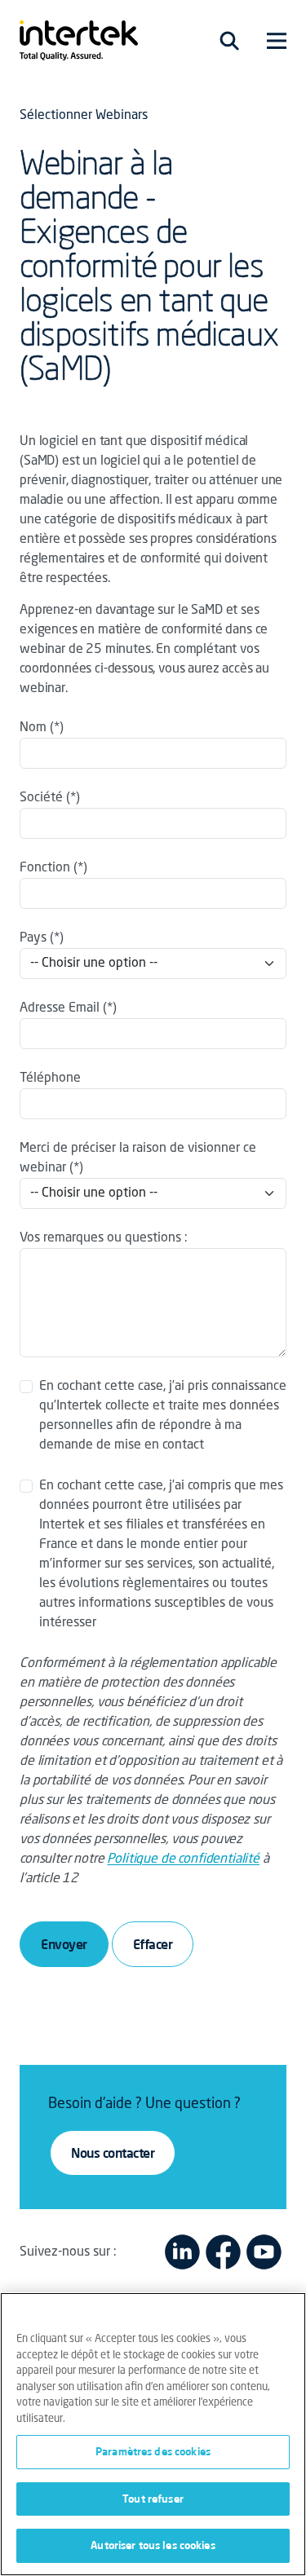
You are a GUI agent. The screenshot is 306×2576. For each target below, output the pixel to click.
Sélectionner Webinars (84, 116)
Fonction (45, 868)
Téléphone (50, 1078)
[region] (153, 2434)
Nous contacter (113, 2153)
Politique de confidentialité (183, 1859)
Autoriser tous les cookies (153, 2545)
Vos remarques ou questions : (104, 1238)
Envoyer (64, 1944)
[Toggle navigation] (229, 41)
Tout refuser (153, 2499)
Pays (33, 938)
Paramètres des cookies (153, 2451)
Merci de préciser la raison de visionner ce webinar (138, 1158)
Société (41, 798)
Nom (33, 728)
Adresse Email (60, 1008)
